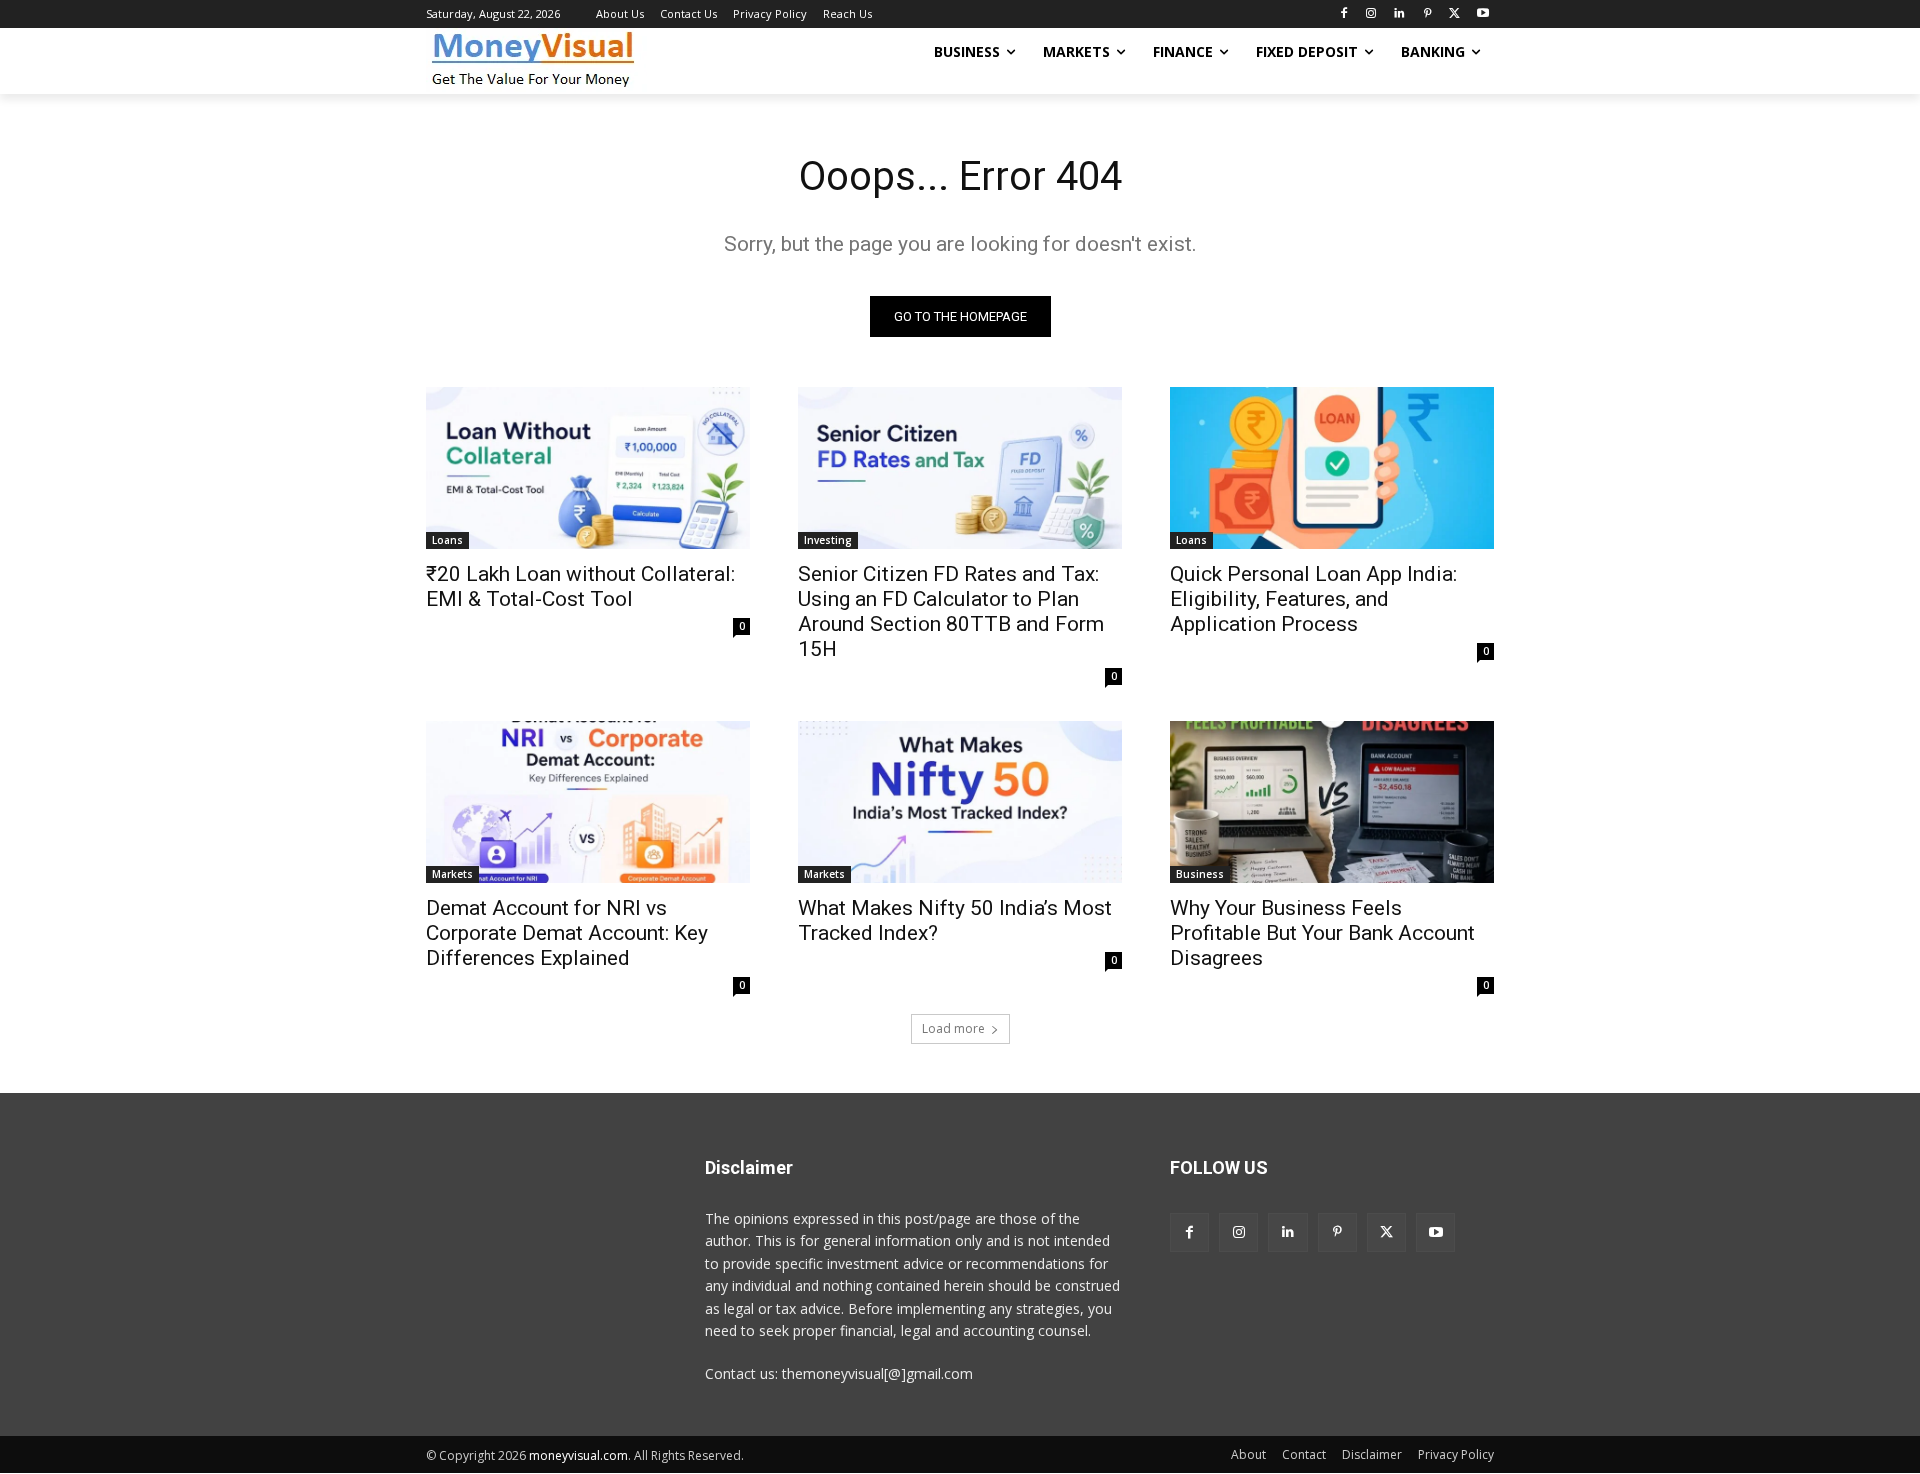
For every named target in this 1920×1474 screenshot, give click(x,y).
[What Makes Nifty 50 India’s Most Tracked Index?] (960, 802)
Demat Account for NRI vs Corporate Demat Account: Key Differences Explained (567, 933)
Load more (953, 1028)
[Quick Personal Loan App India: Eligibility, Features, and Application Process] (1332, 468)
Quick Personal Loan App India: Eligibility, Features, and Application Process (1313, 599)
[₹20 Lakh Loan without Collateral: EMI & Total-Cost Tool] (588, 468)
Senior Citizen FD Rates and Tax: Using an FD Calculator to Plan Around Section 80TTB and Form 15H (951, 611)
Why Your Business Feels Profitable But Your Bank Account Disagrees (1322, 933)
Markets (452, 874)
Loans (447, 540)
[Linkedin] (1399, 14)
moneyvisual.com (578, 1455)
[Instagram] (1371, 14)
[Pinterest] (1427, 14)
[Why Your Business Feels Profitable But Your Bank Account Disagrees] (1332, 802)
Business (1200, 874)
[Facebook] (1343, 14)
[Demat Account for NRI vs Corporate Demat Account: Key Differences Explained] (588, 802)
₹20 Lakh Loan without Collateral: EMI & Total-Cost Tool (580, 586)
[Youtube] (1482, 14)
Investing (828, 540)
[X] (1454, 14)
